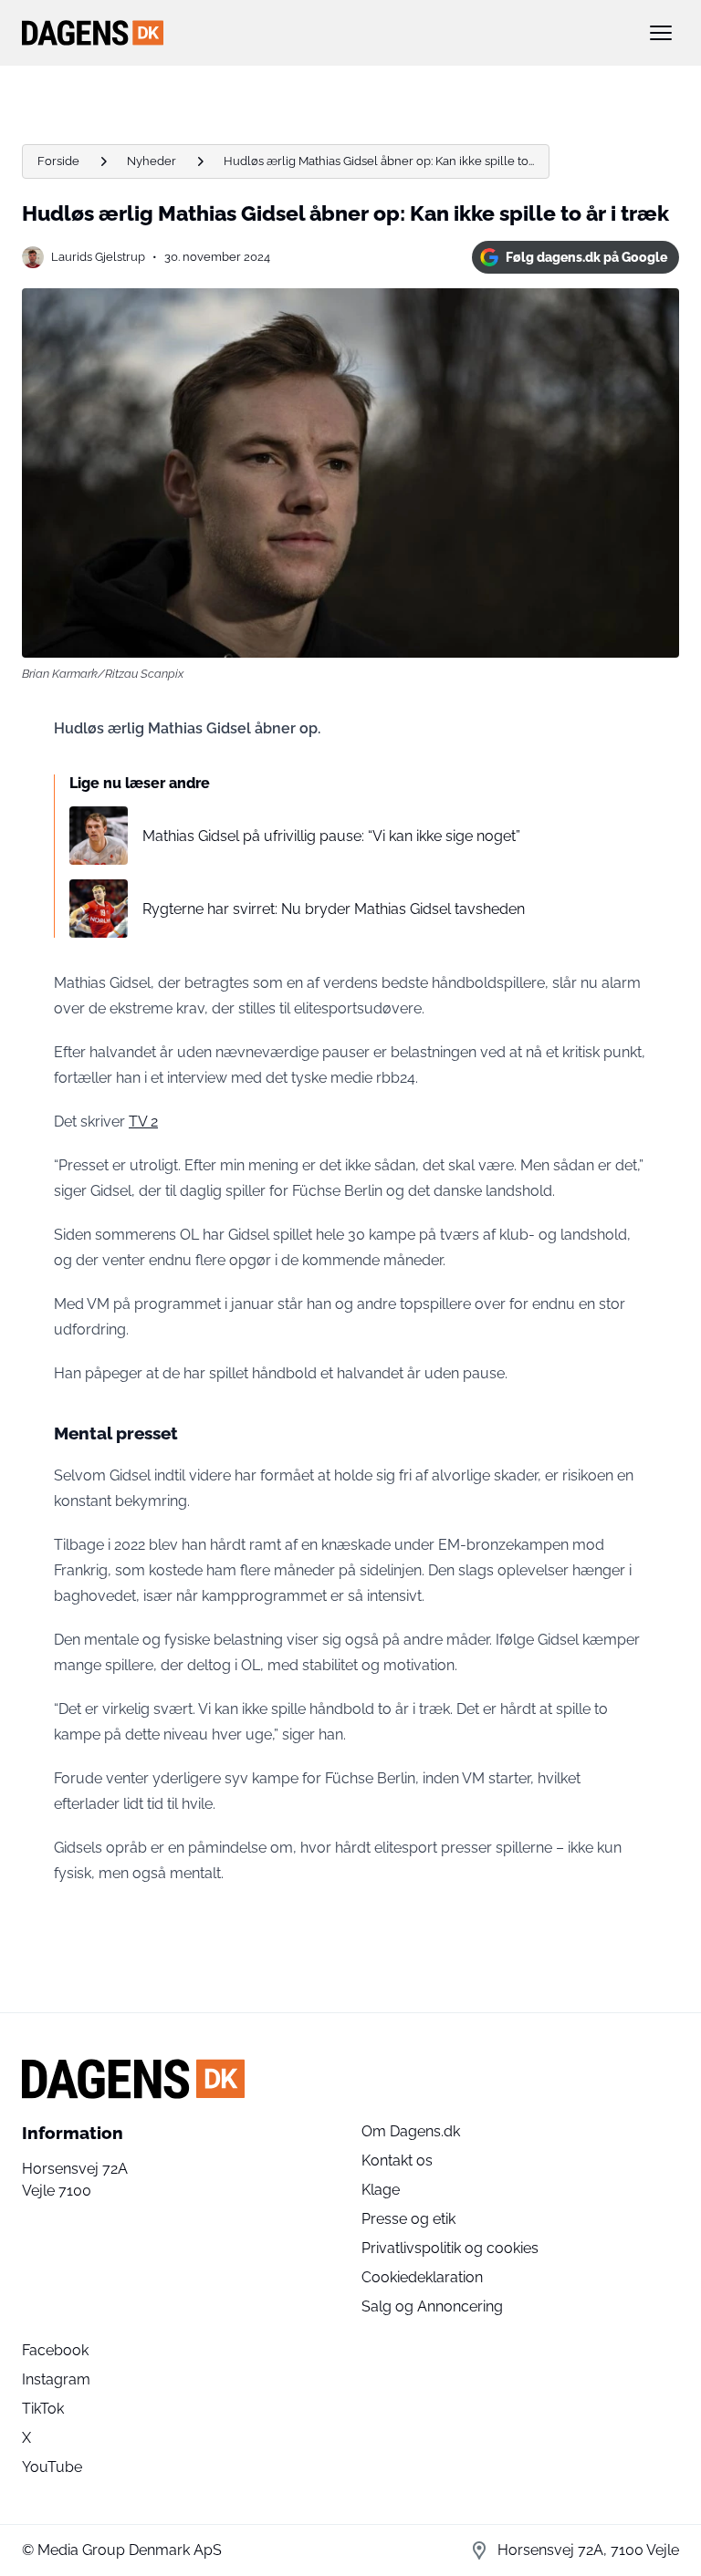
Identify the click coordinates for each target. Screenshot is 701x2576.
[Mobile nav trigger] (661, 33)
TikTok (43, 2409)
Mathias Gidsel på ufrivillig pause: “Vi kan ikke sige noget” (331, 836)
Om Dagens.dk (411, 2131)
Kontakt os (397, 2161)
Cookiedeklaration (422, 2277)
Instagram (56, 2379)
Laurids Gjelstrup (98, 257)
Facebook (55, 2350)
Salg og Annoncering (432, 2306)
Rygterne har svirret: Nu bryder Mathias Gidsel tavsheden (334, 909)
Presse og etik (408, 2219)
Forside (58, 161)
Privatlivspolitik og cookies (450, 2248)
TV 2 (143, 1122)
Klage (381, 2190)
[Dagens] (321, 33)
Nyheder (152, 161)
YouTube (52, 2467)
